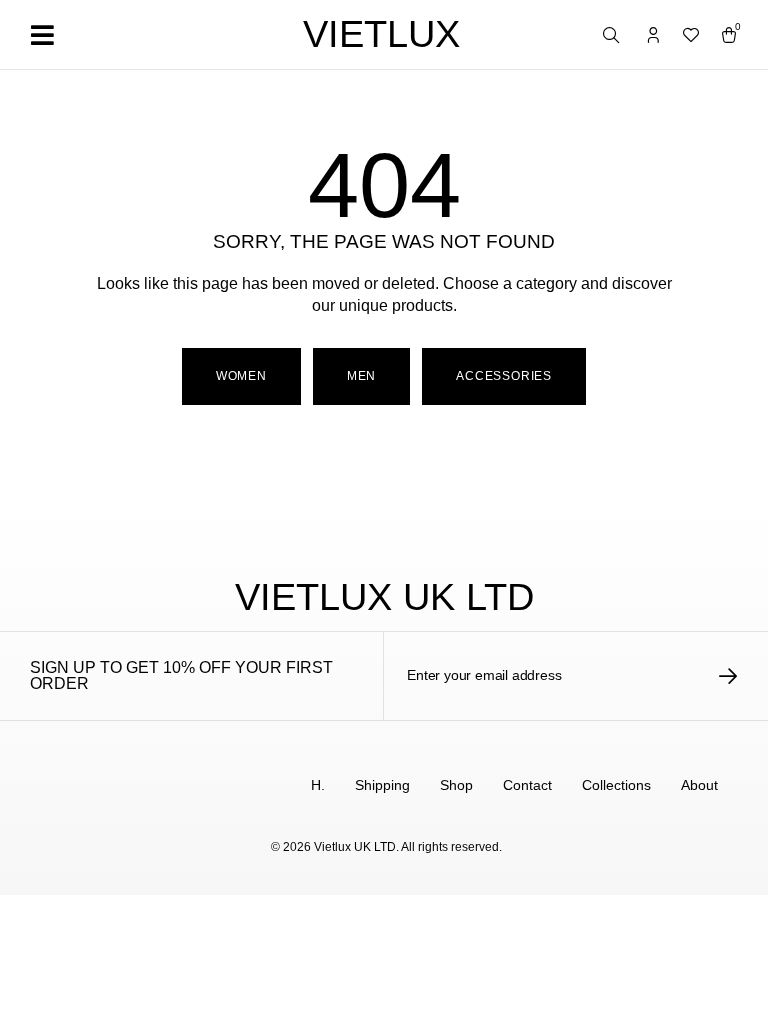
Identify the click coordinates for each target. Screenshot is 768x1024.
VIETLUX (381, 34)
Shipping (382, 785)
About (699, 785)
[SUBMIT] (728, 676)
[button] (42, 34)
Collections (616, 785)
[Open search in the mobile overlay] (613, 36)
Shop (456, 785)
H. (318, 785)
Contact (527, 785)
